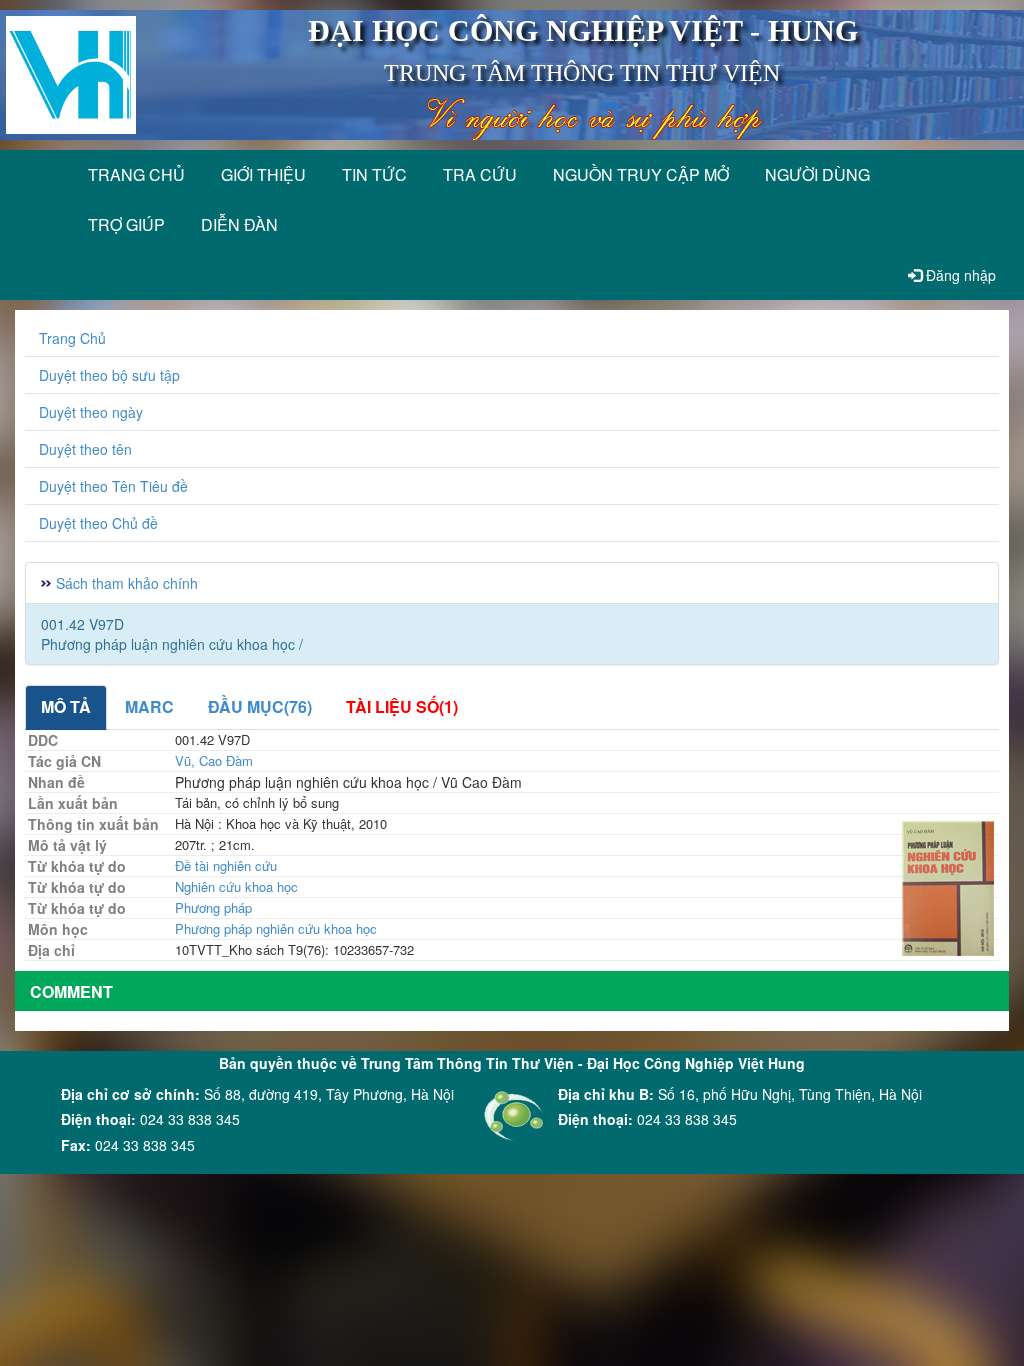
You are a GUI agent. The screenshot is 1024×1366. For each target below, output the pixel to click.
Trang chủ (136, 174)
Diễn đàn (239, 224)
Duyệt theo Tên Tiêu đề (113, 486)
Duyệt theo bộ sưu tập (109, 375)
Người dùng (817, 174)
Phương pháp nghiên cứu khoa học (276, 928)
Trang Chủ (72, 338)
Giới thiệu (263, 174)
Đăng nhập (959, 275)
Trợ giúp (126, 224)
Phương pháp (213, 907)
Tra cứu (480, 174)
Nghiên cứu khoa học (236, 886)
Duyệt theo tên (85, 449)
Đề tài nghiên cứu (226, 865)
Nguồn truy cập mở (641, 174)
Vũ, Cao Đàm (214, 760)
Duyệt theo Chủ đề (98, 523)
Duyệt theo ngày (91, 412)
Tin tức (374, 174)
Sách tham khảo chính (127, 583)
